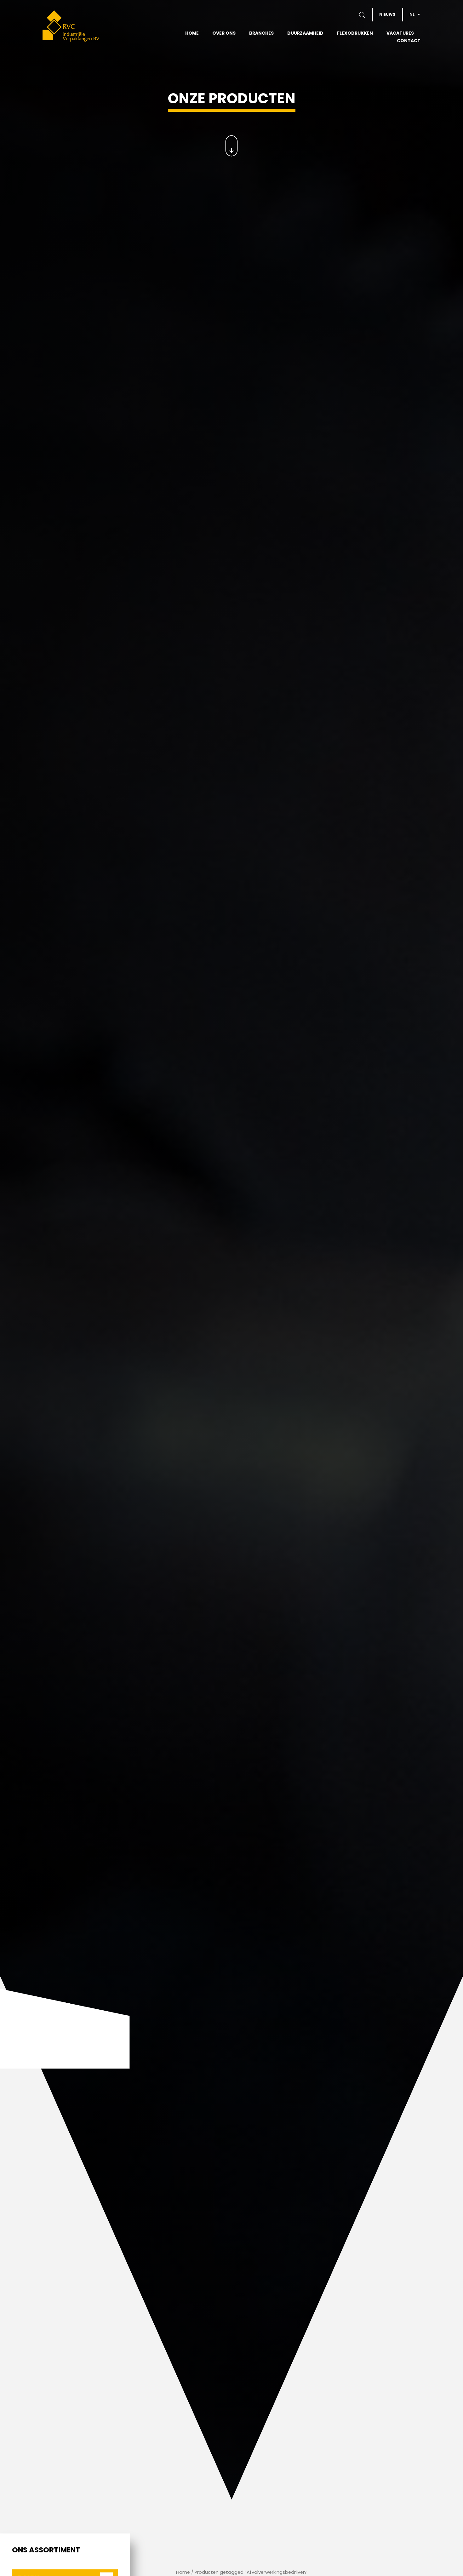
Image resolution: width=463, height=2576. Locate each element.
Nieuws (387, 14)
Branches (261, 33)
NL (412, 14)
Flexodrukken (355, 33)
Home (192, 33)
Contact (409, 41)
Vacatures (400, 33)
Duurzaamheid (305, 33)
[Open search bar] (369, 15)
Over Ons (224, 33)
